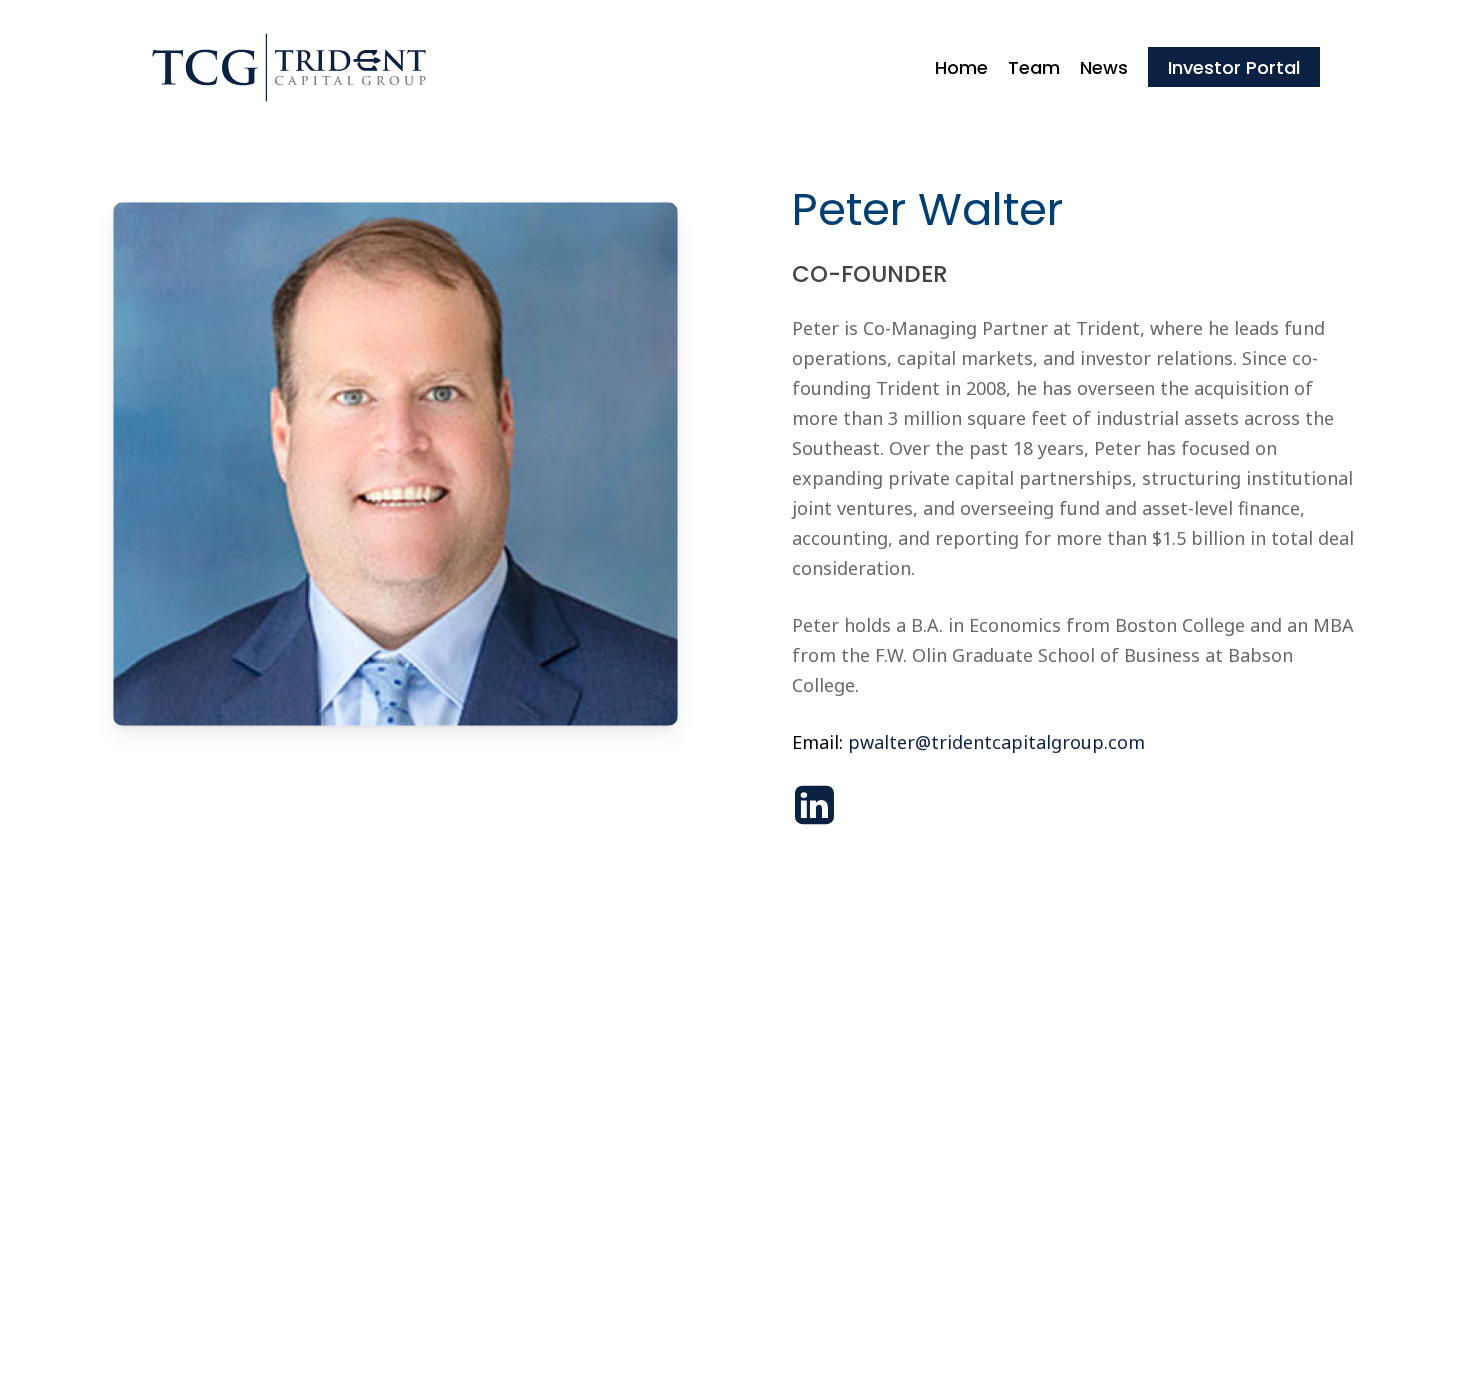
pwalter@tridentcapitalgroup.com (996, 742)
